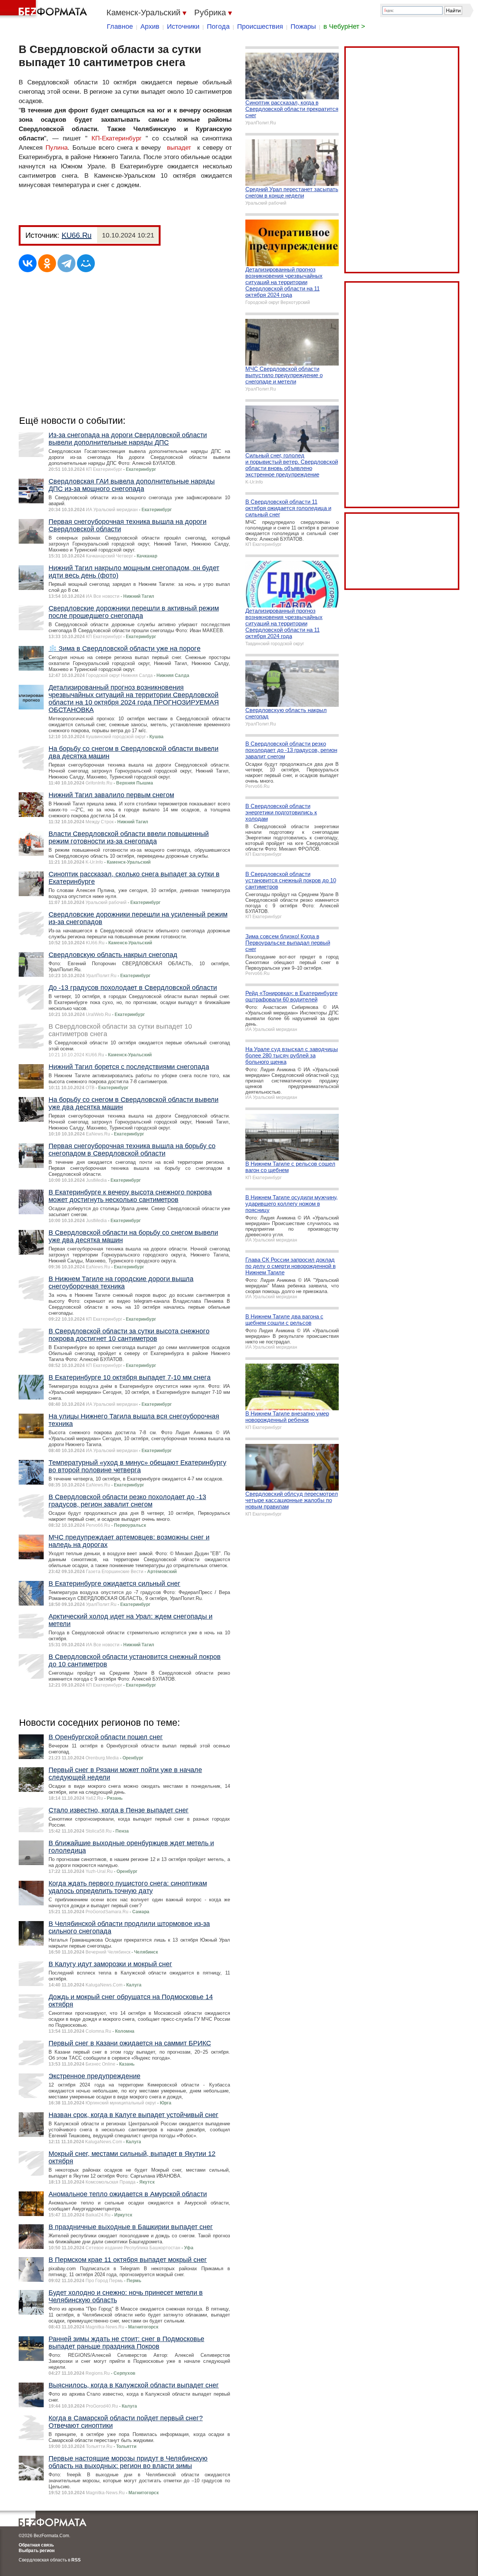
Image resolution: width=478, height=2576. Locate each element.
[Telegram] (66, 263)
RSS (76, 2560)
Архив (150, 27)
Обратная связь (36, 2545)
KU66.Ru (77, 235)
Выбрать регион (37, 2551)
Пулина (57, 148)
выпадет (179, 148)
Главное (120, 27)
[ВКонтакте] (28, 263)
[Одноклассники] (47, 263)
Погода (218, 27)
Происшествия (260, 27)
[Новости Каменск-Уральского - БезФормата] (45, 9)
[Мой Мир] (86, 263)
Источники (183, 27)
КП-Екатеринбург (117, 138)
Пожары (303, 27)
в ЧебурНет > (344, 27)
